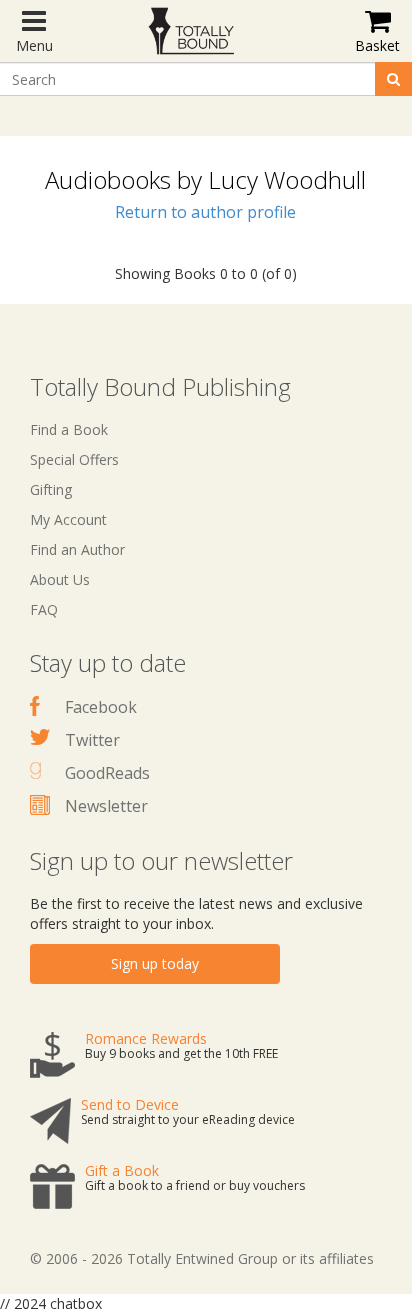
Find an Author (77, 549)
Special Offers (74, 459)
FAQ (44, 609)
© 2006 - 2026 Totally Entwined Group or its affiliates (202, 1258)
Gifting (51, 489)
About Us (60, 579)
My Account (68, 519)
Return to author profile (205, 212)
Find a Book (69, 429)
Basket (377, 45)
